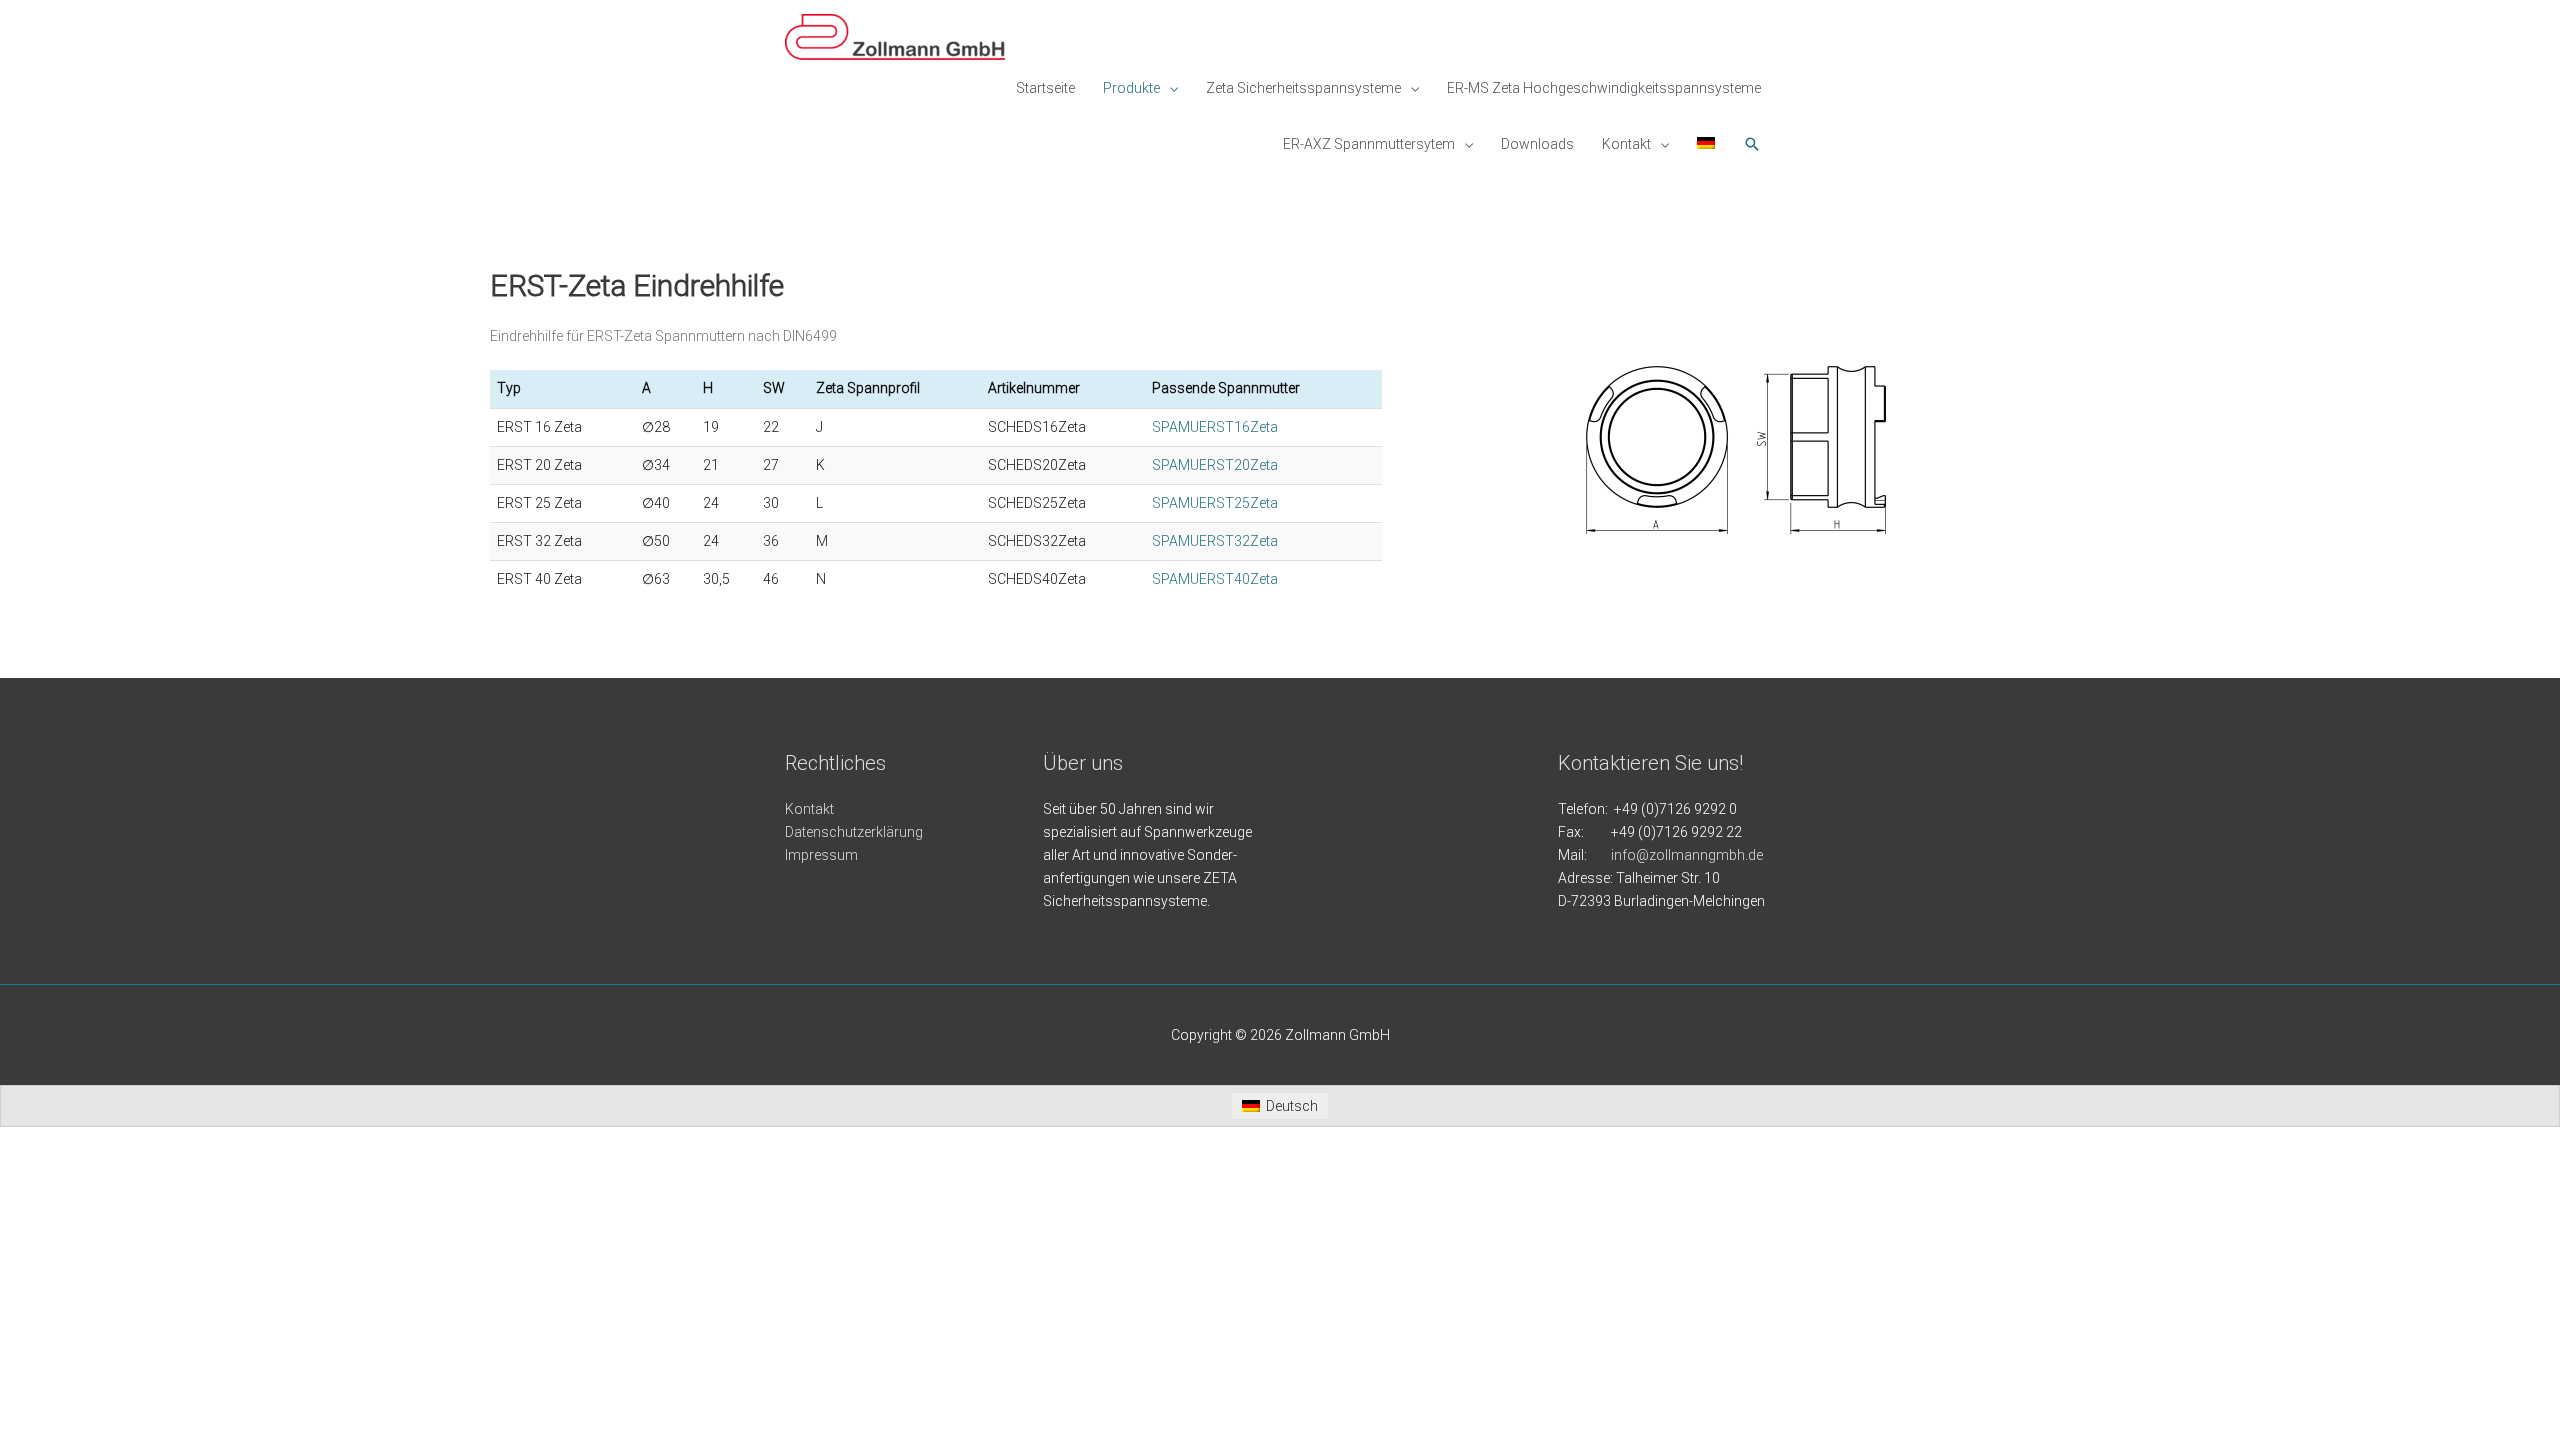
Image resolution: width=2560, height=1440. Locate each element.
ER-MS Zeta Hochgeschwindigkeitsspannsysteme (1604, 88)
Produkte (1131, 88)
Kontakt (1626, 144)
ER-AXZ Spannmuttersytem (1369, 144)
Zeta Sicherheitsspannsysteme (1303, 88)
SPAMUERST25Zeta (1215, 503)
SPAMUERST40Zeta (1215, 579)
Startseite (1045, 88)
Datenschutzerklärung (854, 832)
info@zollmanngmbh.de (1687, 855)
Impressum (821, 855)
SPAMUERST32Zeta (1215, 541)
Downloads (1537, 144)
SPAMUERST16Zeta (1215, 427)
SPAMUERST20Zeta (1215, 465)
